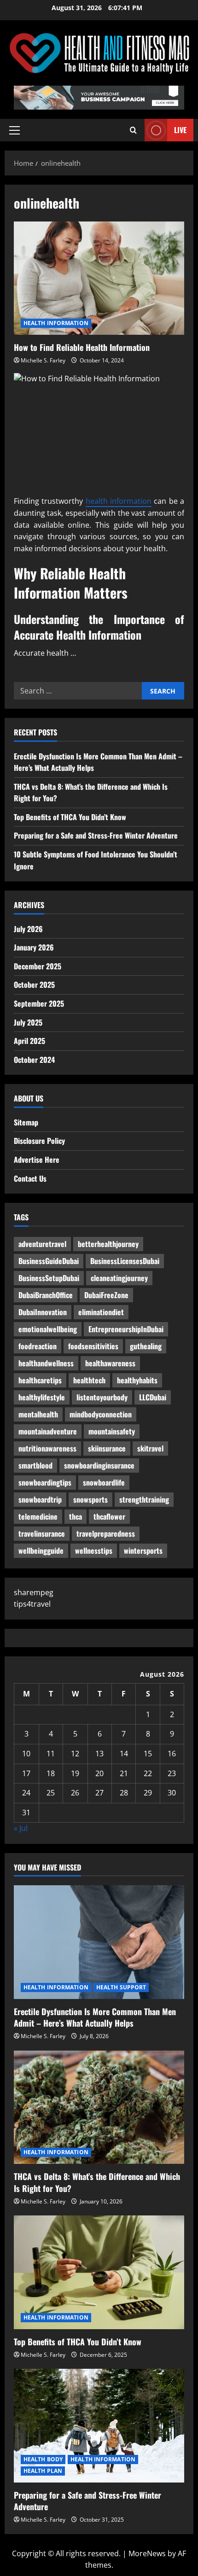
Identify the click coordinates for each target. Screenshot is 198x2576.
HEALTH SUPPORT (121, 1987)
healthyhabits (137, 1380)
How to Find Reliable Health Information (99, 278)
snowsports (90, 1499)
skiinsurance (107, 1448)
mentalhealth (38, 1414)
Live (180, 130)
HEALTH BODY (43, 2459)
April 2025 (29, 1041)
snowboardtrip (40, 1499)
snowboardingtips (45, 1482)
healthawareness (110, 1363)
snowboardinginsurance (99, 1465)
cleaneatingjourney (119, 1278)
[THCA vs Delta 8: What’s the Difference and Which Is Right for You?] (99, 2107)
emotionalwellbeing (48, 1329)
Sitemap (26, 1122)
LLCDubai (153, 1397)
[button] (15, 130)
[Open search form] (133, 130)
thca (76, 1516)
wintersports (143, 1550)
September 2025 (39, 1003)
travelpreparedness (106, 1533)
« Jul (21, 1828)
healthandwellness (46, 1363)
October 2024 (34, 1060)
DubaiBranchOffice (46, 1295)
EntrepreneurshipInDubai (126, 1329)
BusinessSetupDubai (49, 1278)
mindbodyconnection (101, 1414)
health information (119, 501)
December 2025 (38, 966)
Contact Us (30, 1178)
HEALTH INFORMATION (56, 323)
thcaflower (109, 1516)
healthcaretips (40, 1380)
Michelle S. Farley (43, 360)
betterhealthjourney (108, 1244)
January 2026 (34, 947)
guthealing (146, 1346)
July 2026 (28, 929)
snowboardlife (104, 1482)
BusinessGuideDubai (49, 1261)
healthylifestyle (42, 1397)
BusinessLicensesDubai (125, 1261)
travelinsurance (42, 1533)
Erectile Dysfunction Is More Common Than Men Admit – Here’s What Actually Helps (95, 2017)
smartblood (35, 1465)
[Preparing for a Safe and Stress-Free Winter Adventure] (99, 2426)
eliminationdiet (101, 1312)
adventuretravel (42, 1244)
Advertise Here (37, 1160)
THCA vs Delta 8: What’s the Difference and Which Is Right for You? (97, 2182)
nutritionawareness (47, 1448)
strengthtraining (144, 1499)
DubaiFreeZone (106, 1295)
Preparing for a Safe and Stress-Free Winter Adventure (96, 835)
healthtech (89, 1380)
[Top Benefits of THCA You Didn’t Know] (99, 2272)
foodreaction (38, 1346)
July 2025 (28, 1022)
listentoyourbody (102, 1397)
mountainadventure (48, 1431)
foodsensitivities (93, 1346)
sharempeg (34, 1592)
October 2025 (34, 985)
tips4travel (32, 1604)
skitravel (150, 1448)
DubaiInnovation (43, 1312)
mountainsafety (112, 1431)
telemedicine (38, 1516)
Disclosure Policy (39, 1141)
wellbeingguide (41, 1550)
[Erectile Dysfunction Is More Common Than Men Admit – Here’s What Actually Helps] (99, 1942)
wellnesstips (94, 1550)
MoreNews (147, 2553)
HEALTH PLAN (43, 2471)
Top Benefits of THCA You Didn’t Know (70, 817)
